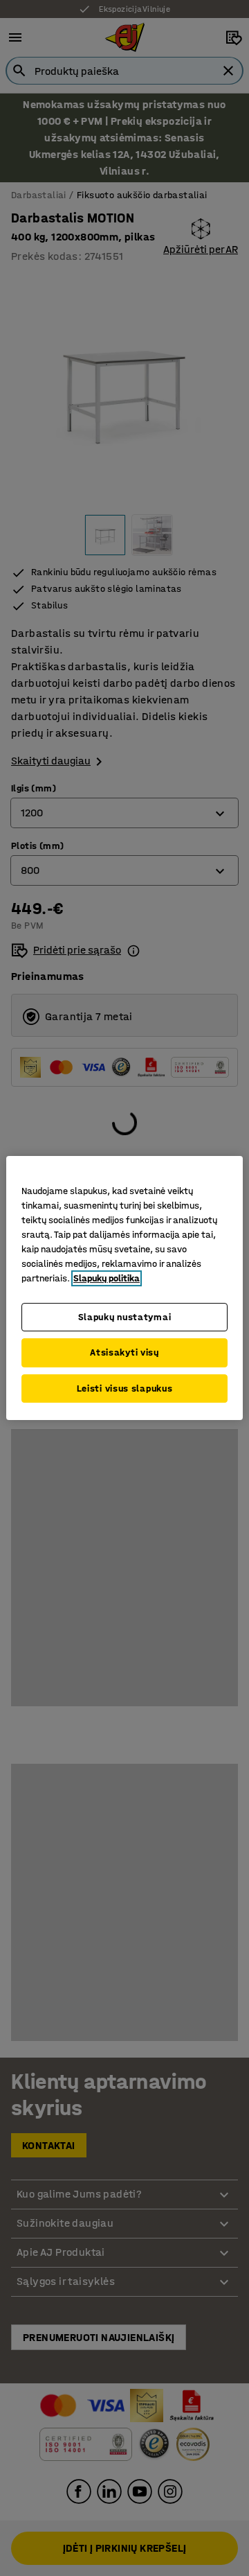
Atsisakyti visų (124, 1352)
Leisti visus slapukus (125, 1388)
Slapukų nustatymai (125, 1317)
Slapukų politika (107, 1278)
